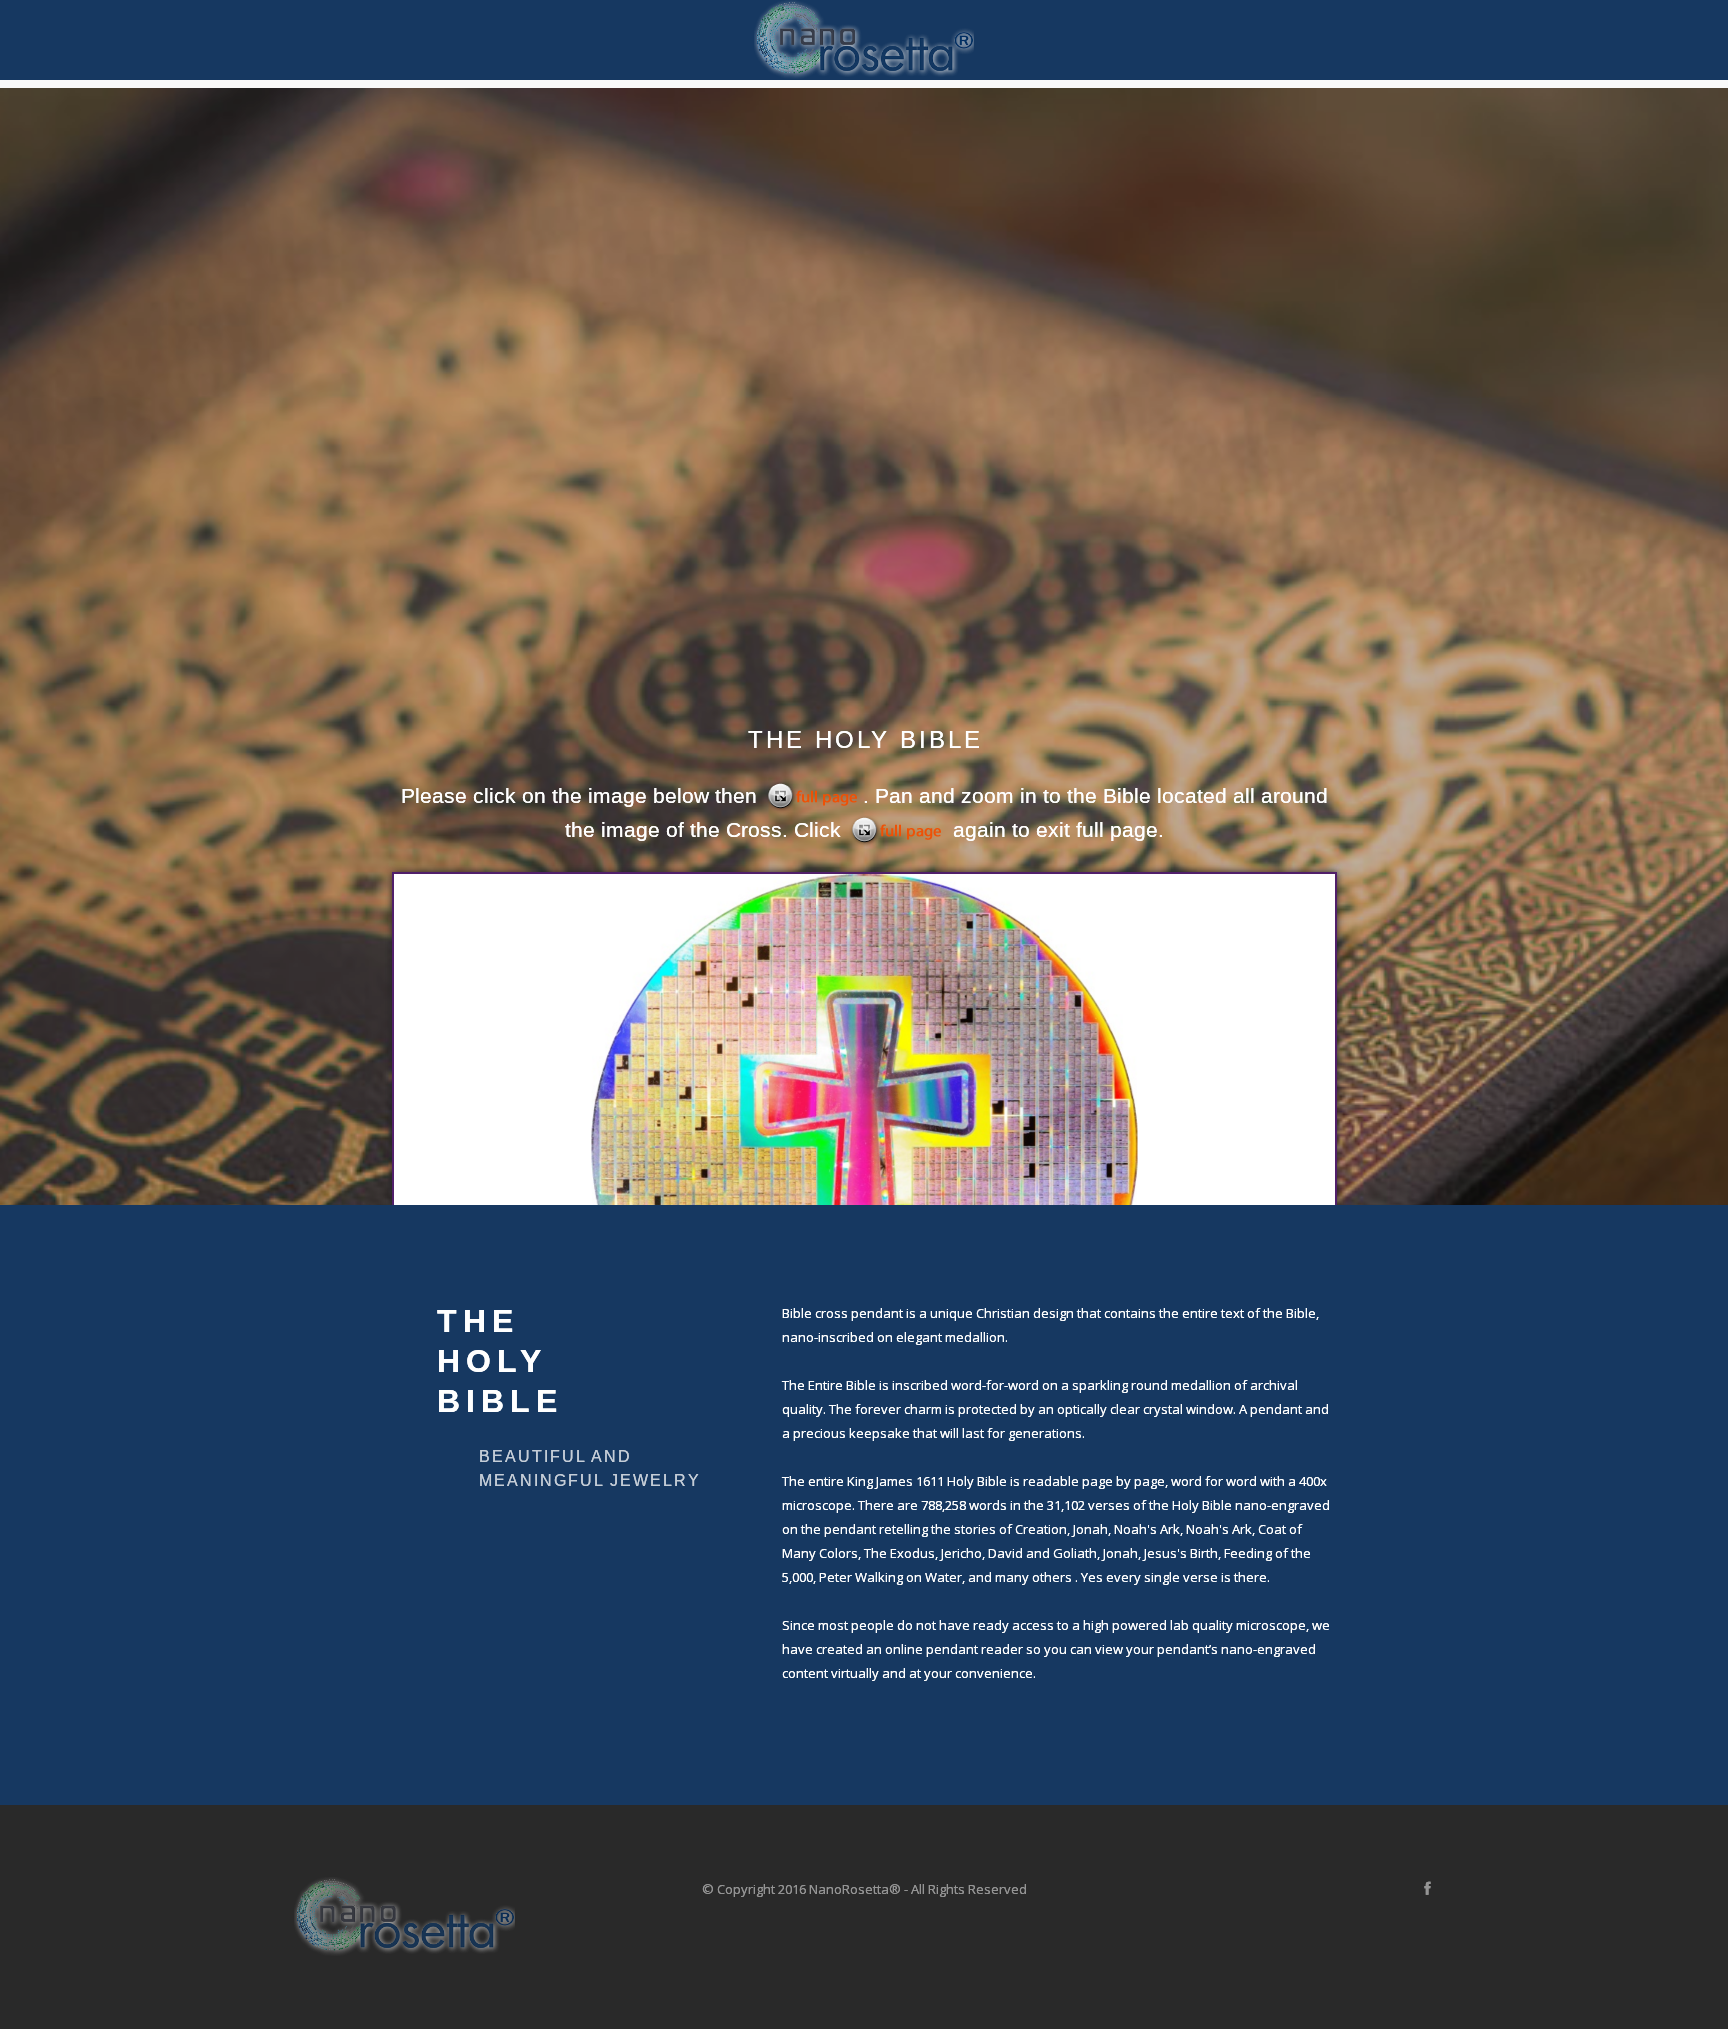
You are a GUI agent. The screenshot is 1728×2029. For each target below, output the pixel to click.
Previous (28, 647)
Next (1700, 647)
